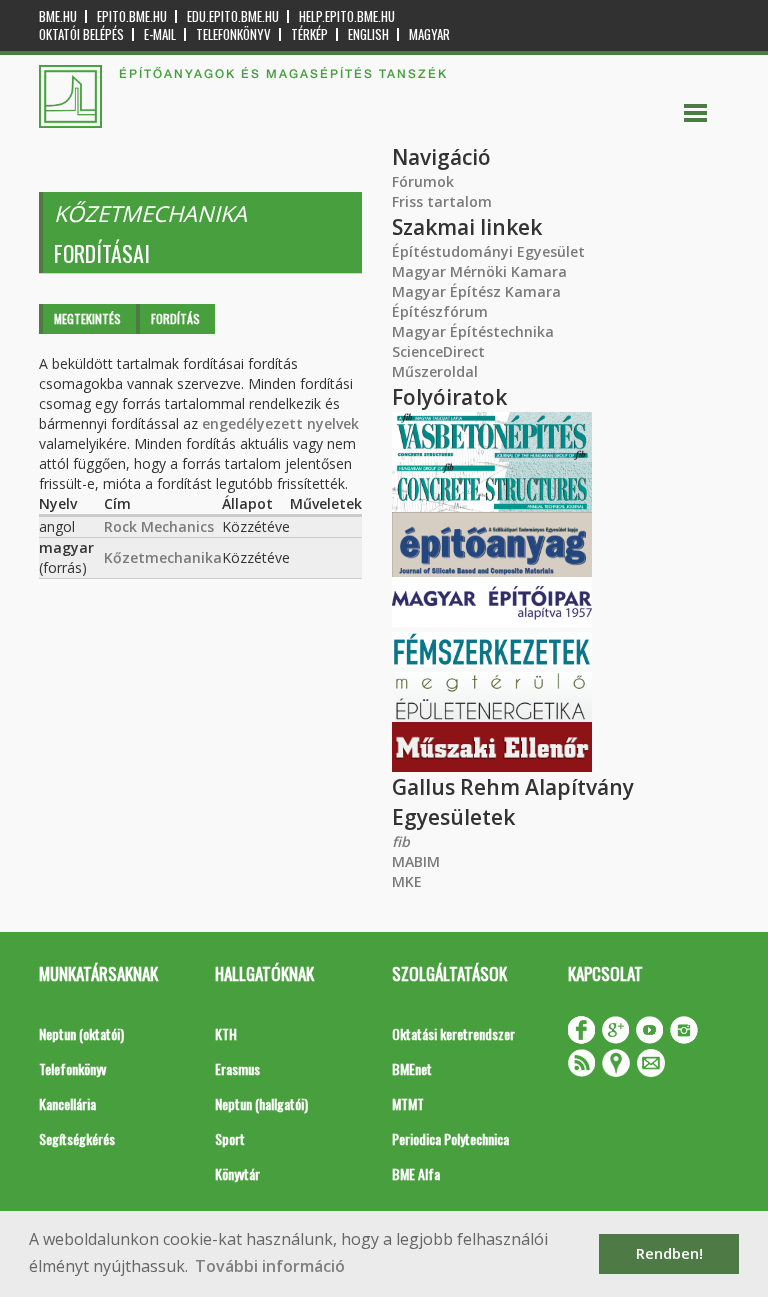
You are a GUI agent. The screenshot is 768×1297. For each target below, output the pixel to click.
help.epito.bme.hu (347, 16)
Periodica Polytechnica (450, 1138)
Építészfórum (440, 311)
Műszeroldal (435, 371)
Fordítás (175, 318)
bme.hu (58, 16)
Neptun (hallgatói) (261, 1103)
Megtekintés (87, 318)
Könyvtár (237, 1173)
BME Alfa (416, 1173)
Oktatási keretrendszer (453, 1033)
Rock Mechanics (159, 526)
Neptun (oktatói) (81, 1033)
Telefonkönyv (233, 34)
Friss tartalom (442, 201)
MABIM (416, 861)
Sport (230, 1138)
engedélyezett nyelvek (280, 423)
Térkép (309, 34)
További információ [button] (270, 1266)
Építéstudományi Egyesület (488, 251)
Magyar (429, 34)
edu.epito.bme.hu (233, 16)
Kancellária (67, 1103)
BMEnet (412, 1068)
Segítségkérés (77, 1138)
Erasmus (237, 1068)
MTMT (408, 1103)
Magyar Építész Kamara (476, 291)
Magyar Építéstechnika (473, 331)
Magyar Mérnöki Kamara (479, 271)
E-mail (160, 34)
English (368, 34)
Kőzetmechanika (163, 557)
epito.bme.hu (132, 16)
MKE (407, 881)
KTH (226, 1033)
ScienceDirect (438, 351)
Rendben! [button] (669, 1253)
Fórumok (423, 181)
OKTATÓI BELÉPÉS (81, 34)
